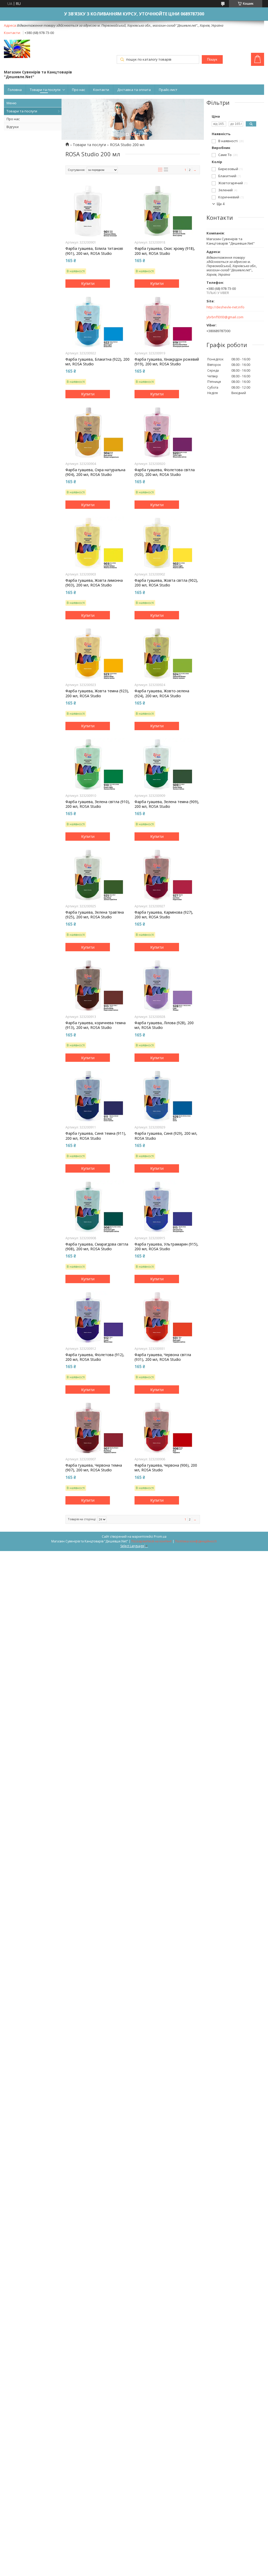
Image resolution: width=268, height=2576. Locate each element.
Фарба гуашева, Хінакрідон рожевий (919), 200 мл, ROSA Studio (167, 362)
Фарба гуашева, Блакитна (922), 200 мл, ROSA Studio (97, 362)
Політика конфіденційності (196, 1541)
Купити (88, 283)
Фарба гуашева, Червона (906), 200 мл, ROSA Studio (166, 1468)
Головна (15, 90)
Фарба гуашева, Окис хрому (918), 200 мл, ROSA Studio (165, 251)
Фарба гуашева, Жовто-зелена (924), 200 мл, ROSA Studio (162, 693)
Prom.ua (160, 1537)
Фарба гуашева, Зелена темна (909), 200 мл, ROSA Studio (167, 804)
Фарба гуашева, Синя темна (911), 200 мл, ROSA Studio (96, 1136)
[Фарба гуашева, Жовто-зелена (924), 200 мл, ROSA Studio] (167, 653)
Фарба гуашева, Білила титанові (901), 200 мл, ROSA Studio (94, 251)
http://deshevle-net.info (225, 307)
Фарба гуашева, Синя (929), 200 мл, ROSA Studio (166, 1136)
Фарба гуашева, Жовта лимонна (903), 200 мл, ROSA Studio (94, 583)
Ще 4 (221, 204)
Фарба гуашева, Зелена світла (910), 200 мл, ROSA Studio (98, 804)
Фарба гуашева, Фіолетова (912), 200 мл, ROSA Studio (95, 1357)
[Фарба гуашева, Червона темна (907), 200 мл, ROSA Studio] (98, 1428)
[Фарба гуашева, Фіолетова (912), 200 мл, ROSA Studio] (98, 1317)
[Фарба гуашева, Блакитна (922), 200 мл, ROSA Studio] (98, 322)
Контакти (101, 90)
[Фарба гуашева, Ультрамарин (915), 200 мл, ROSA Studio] (167, 1207)
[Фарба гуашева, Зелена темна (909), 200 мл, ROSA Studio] (167, 764)
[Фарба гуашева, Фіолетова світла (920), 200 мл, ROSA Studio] (167, 432)
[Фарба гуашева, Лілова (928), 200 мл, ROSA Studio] (167, 985)
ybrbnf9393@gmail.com (225, 317)
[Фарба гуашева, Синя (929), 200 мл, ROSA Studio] (167, 1096)
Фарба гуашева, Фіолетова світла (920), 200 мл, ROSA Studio (165, 472)
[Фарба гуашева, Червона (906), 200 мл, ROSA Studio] (167, 1428)
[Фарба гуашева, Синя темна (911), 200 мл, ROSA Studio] (98, 1096)
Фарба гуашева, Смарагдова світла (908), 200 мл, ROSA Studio (97, 1247)
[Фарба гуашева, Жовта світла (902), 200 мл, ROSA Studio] (167, 543)
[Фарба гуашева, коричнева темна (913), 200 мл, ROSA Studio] (98, 985)
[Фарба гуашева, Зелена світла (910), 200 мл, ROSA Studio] (98, 764)
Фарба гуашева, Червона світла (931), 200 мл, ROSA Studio (163, 1357)
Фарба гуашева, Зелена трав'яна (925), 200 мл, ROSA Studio (95, 915)
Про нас (79, 90)
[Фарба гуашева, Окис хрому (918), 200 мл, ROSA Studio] (167, 211)
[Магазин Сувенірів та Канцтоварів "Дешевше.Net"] (17, 49)
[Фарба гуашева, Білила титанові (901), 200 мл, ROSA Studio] (98, 211)
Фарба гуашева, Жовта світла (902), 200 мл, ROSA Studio (166, 583)
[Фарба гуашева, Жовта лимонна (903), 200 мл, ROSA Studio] (98, 543)
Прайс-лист (168, 90)
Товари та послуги (45, 90)
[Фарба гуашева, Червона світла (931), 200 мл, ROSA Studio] (167, 1317)
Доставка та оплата (134, 90)
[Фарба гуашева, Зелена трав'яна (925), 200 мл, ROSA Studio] (98, 875)
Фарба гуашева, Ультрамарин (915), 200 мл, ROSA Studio (166, 1247)
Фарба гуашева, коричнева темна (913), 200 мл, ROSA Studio (96, 1025)
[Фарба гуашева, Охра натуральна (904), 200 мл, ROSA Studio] (98, 432)
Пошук (212, 59)
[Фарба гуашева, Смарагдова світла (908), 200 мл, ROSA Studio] (98, 1207)
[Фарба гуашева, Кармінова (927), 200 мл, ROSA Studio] (167, 875)
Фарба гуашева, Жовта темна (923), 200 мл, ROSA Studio (97, 693)
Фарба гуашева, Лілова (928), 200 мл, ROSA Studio (164, 1025)
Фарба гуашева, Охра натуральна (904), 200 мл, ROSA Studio (95, 472)
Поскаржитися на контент (152, 1541)
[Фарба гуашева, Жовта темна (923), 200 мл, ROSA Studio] (98, 653)
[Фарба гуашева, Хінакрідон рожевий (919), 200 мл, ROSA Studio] (167, 322)
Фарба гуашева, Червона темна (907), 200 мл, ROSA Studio (94, 1468)
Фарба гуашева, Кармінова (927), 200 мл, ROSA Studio (164, 915)
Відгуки (13, 127)
